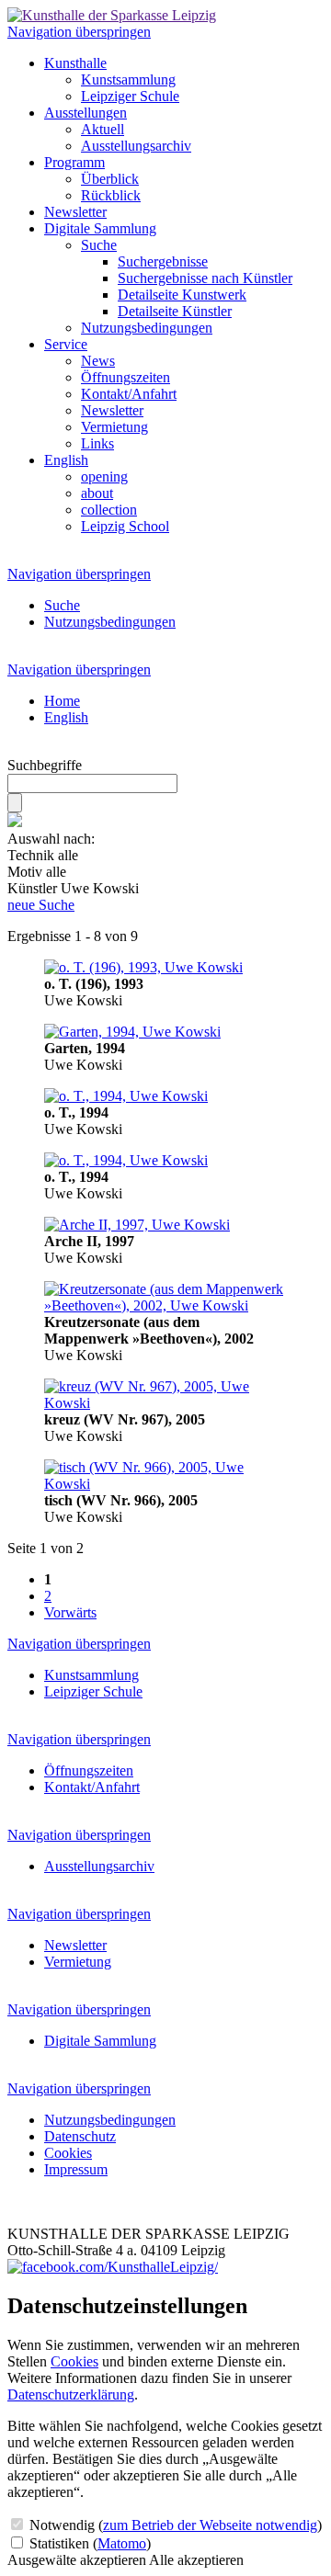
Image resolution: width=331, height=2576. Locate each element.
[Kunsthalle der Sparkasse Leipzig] (112, 15)
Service (66, 344)
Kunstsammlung (128, 79)
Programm (74, 162)
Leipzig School (125, 526)
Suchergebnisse (163, 261)
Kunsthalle (75, 63)
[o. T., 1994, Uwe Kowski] (126, 1096)
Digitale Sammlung (100, 228)
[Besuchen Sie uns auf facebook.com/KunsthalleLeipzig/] (113, 2267)
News (98, 361)
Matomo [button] (122, 2543)
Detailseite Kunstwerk (182, 295)
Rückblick (111, 195)
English (66, 460)
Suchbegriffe (45, 765)
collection (109, 510)
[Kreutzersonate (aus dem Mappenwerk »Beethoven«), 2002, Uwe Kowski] (165, 1305)
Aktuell (103, 129)
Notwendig (174, 2525)
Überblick (110, 179)
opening (104, 477)
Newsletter (75, 212)
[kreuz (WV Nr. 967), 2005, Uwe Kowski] (165, 1403)
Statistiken (88, 2543)
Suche (99, 245)
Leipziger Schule (130, 96)
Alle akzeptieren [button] (196, 2560)
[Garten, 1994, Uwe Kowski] (132, 1032)
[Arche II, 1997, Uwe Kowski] (137, 1225)
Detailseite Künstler (175, 311)
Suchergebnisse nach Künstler (205, 278)
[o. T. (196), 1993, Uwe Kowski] (143, 967)
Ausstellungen (86, 113)
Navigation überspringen (79, 32)
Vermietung (114, 427)
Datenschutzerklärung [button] (71, 2394)
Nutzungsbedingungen (147, 328)
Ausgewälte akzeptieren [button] (77, 2560)
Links (97, 443)
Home (62, 701)
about (97, 493)
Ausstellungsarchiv (136, 146)
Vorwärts (70, 1612)
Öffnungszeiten (126, 377)
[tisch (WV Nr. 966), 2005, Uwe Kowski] (165, 1484)
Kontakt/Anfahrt (129, 394)
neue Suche (41, 905)
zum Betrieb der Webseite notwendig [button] (210, 2525)
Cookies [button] (74, 2361)
